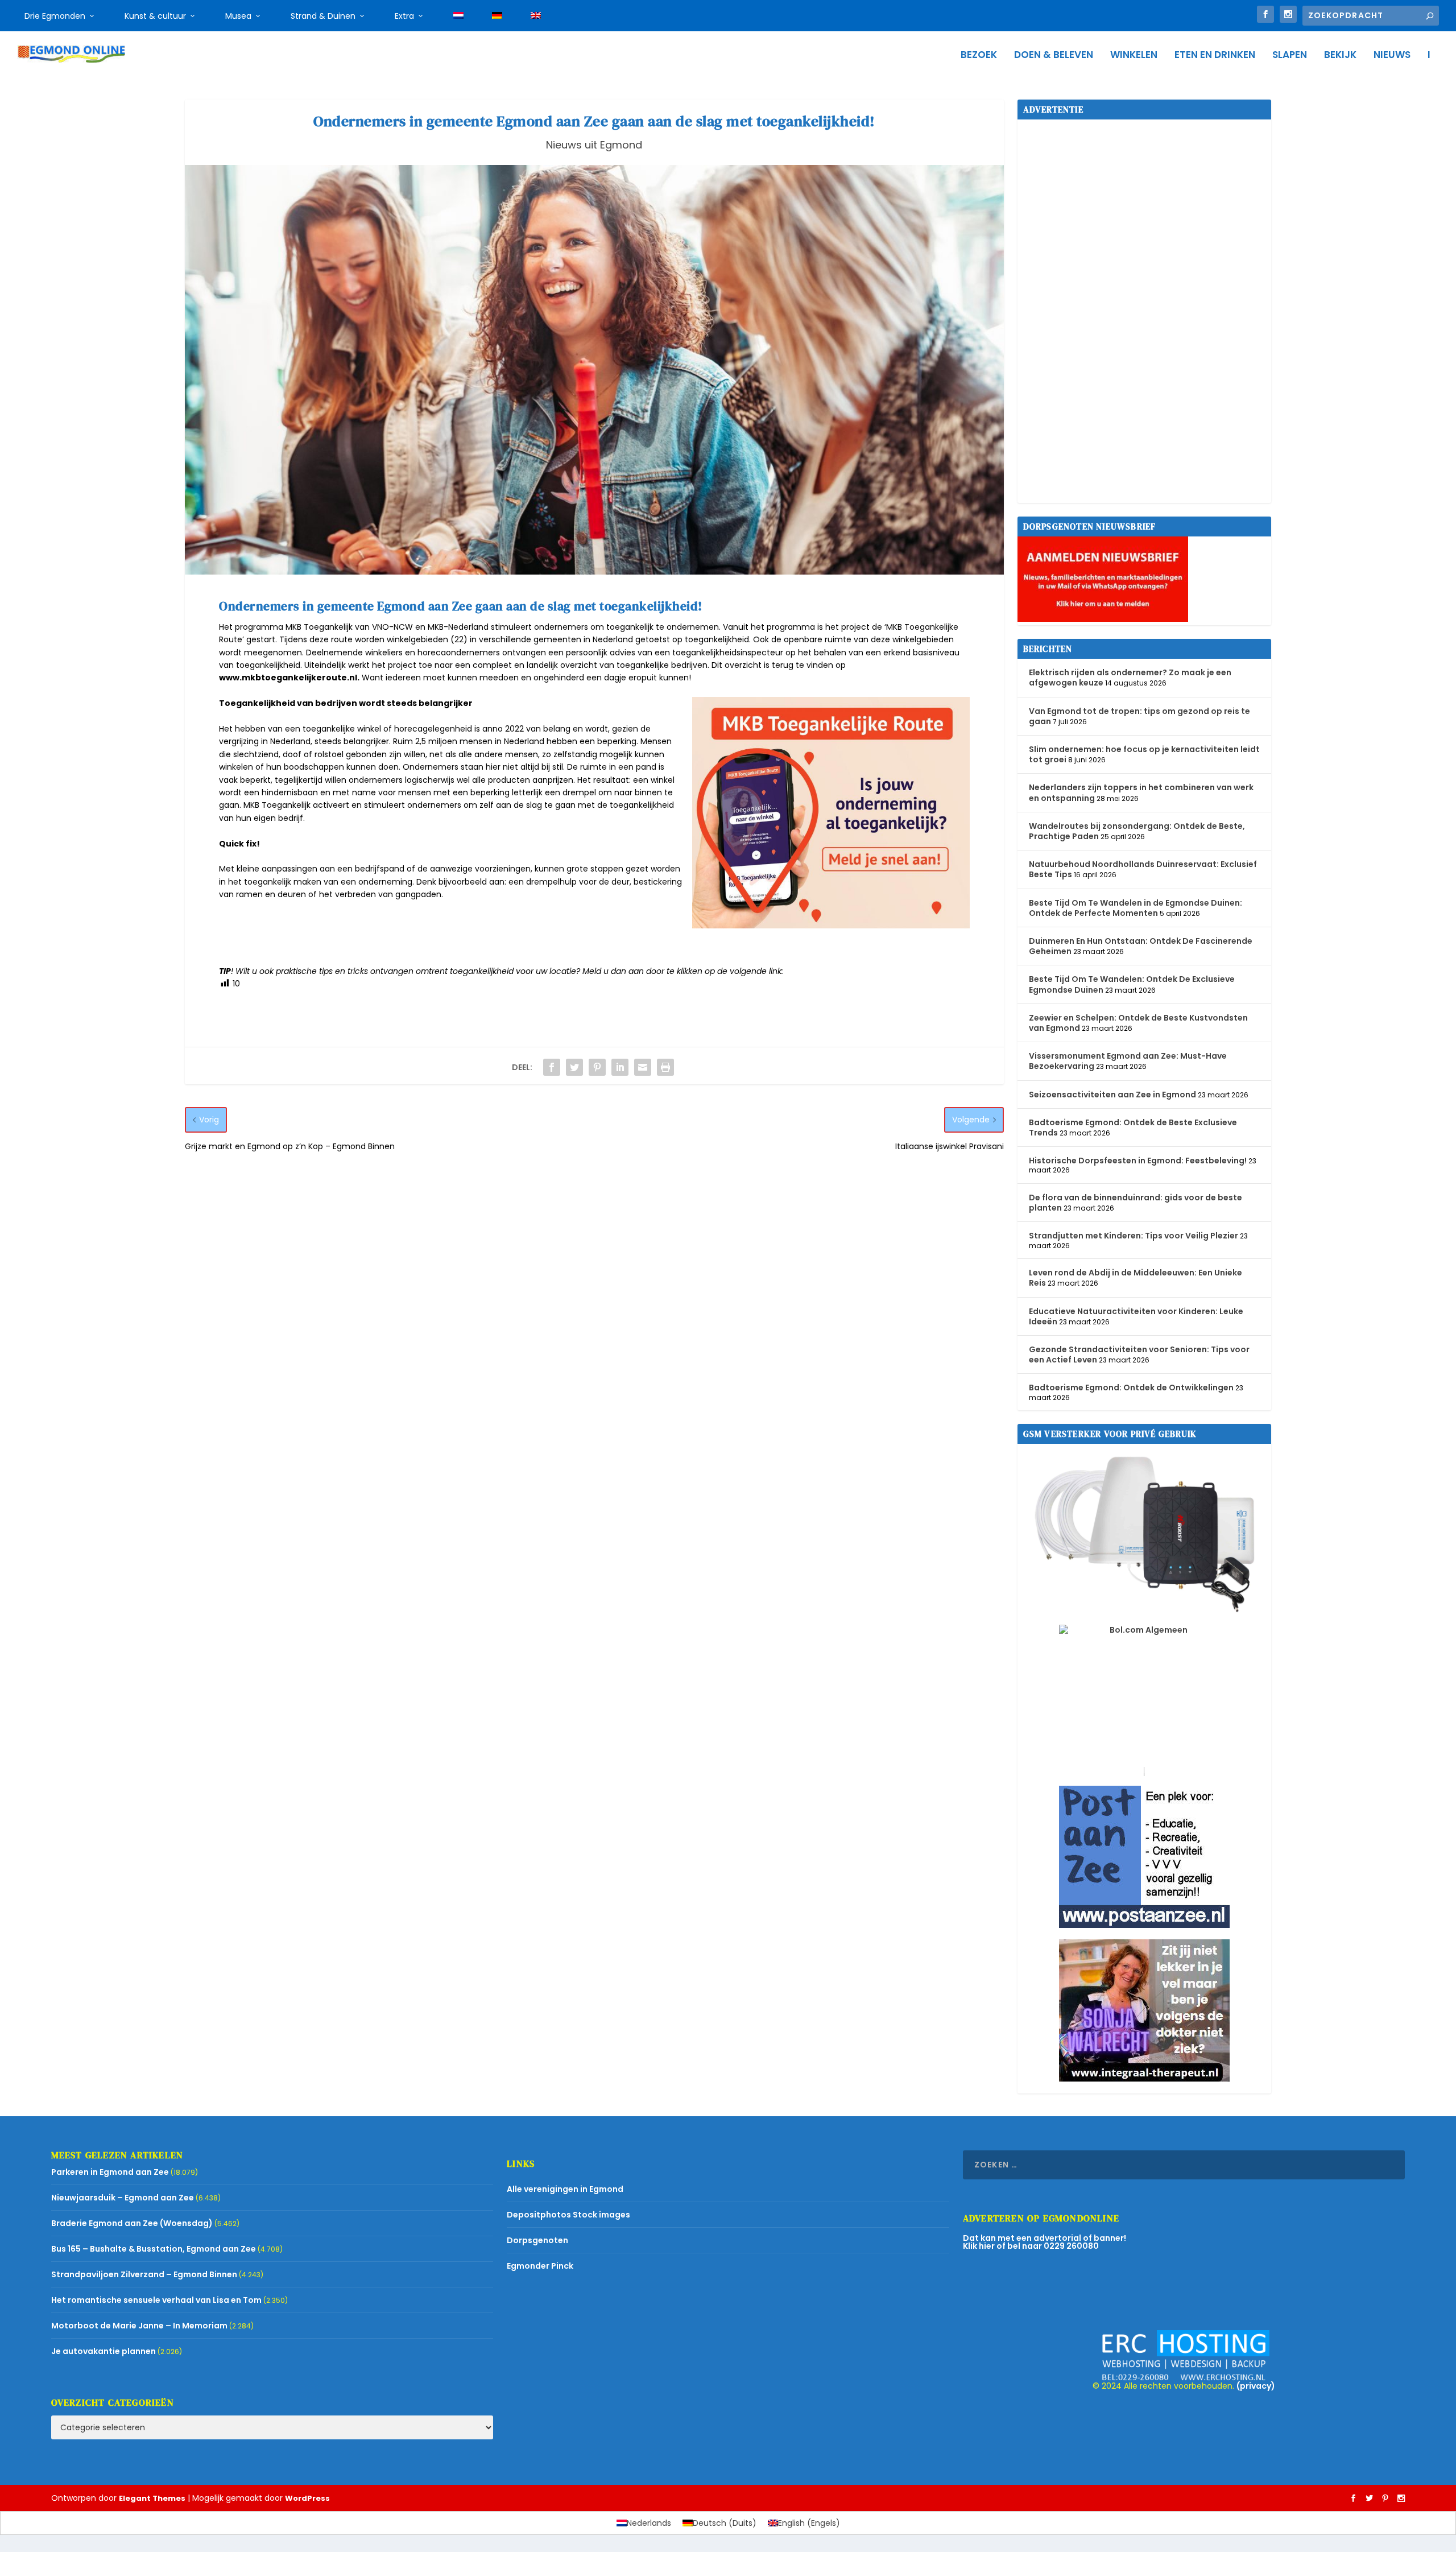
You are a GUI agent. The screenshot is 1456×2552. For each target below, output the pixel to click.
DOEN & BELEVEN (1054, 56)
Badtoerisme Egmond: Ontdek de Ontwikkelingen (1131, 1388)
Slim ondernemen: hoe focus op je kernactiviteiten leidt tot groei (1144, 754)
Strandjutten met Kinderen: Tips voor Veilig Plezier (1134, 1236)
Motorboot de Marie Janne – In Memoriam (139, 2326)
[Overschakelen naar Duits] (497, 16)
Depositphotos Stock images (568, 2215)
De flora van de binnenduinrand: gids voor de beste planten (1136, 1203)
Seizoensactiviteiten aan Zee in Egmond (1112, 1095)
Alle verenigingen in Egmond (565, 2189)
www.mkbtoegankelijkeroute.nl (288, 678)
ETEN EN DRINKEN (1215, 56)
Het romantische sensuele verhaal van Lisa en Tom (156, 2300)
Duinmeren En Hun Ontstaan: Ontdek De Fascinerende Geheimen (1141, 946)
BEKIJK (1340, 56)
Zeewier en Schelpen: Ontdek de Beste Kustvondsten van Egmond (1138, 1023)
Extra (404, 16)
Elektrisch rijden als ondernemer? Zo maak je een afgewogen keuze (1130, 678)
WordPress (307, 2498)
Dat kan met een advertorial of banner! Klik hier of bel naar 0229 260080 (1045, 2242)
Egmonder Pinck (540, 2266)
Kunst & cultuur (155, 16)
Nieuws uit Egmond (594, 145)
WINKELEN (1134, 56)
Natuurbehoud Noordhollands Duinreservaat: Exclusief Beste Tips (1143, 869)
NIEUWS (1392, 56)
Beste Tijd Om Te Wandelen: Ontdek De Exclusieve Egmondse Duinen (1132, 984)
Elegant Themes (152, 2498)
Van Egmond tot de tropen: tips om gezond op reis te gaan (1139, 716)
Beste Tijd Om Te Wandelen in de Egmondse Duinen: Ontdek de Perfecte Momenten (1136, 908)
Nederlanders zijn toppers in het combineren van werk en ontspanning (1141, 792)
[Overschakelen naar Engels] (536, 16)
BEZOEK (979, 56)
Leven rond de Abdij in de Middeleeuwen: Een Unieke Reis (1136, 1278)
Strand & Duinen (323, 16)
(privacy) (1256, 2386)
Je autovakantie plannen (104, 2351)
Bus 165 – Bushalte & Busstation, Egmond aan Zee (154, 2249)
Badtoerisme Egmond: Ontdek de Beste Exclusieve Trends (1133, 1128)
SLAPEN (1290, 56)
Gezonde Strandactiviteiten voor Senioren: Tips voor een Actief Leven (1139, 1355)
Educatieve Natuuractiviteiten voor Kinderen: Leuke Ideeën (1136, 1316)
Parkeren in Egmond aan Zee (110, 2172)
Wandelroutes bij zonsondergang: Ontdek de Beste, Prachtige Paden (1137, 831)
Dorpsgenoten (537, 2240)
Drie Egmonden (55, 16)
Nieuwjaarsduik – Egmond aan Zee (123, 2198)
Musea (238, 16)
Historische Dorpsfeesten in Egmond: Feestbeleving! (1138, 1161)
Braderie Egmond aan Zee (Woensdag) (132, 2223)
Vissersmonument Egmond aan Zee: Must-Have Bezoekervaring (1128, 1061)
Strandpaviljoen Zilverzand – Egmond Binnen (144, 2274)
